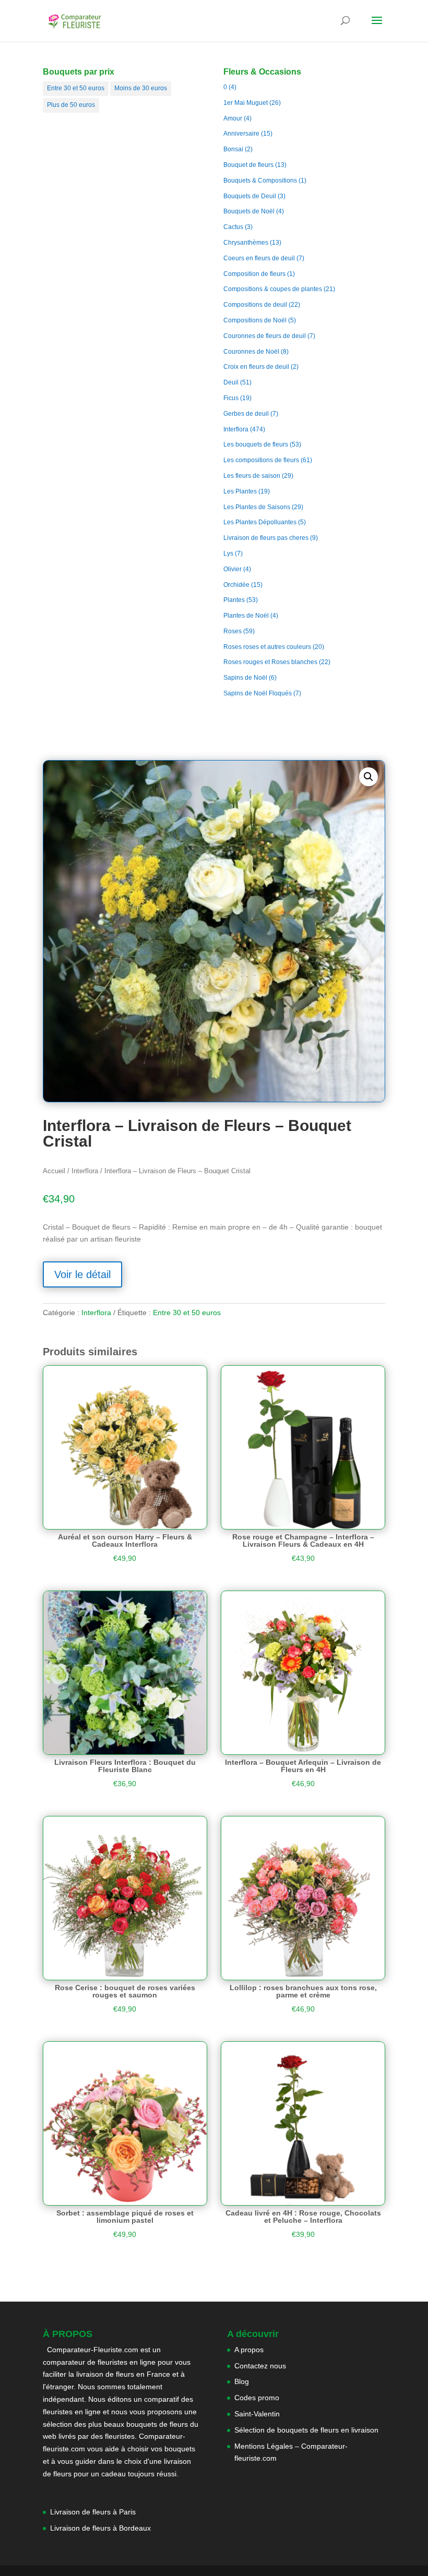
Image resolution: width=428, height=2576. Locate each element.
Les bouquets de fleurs (256, 444)
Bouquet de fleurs (248, 165)
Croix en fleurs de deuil (256, 367)
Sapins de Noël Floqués (258, 693)
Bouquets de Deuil (250, 196)
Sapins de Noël (245, 678)
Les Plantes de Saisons (257, 507)
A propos (249, 2350)
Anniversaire (241, 134)
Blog (242, 2381)
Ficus (231, 398)
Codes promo (257, 2398)
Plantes (234, 600)
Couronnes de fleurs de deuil (265, 336)
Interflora (236, 429)
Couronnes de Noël (251, 352)
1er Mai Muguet (246, 103)
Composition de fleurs (254, 274)
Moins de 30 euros (141, 88)
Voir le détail (82, 1274)
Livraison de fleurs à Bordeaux (100, 2528)
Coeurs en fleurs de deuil (259, 258)
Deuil (231, 382)
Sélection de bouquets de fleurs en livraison (306, 2430)
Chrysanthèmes (246, 243)
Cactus (233, 227)
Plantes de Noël (246, 616)
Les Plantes (240, 491)
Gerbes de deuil (246, 414)
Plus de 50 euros (71, 105)
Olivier (233, 569)
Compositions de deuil (255, 305)
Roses (233, 631)
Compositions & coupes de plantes (273, 289)
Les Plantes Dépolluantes (260, 522)
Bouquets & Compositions (260, 180)
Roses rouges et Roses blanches (270, 662)
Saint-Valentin (257, 2414)
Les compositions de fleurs (261, 460)
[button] (368, 777)
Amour (233, 118)
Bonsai (233, 149)
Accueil (54, 1171)
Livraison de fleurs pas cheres (266, 538)
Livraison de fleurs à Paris (94, 2512)
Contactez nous (260, 2366)
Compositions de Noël (255, 320)
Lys (228, 553)
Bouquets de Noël (249, 211)
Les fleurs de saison (252, 476)
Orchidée (236, 585)
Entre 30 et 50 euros (76, 88)
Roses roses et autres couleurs (267, 647)
